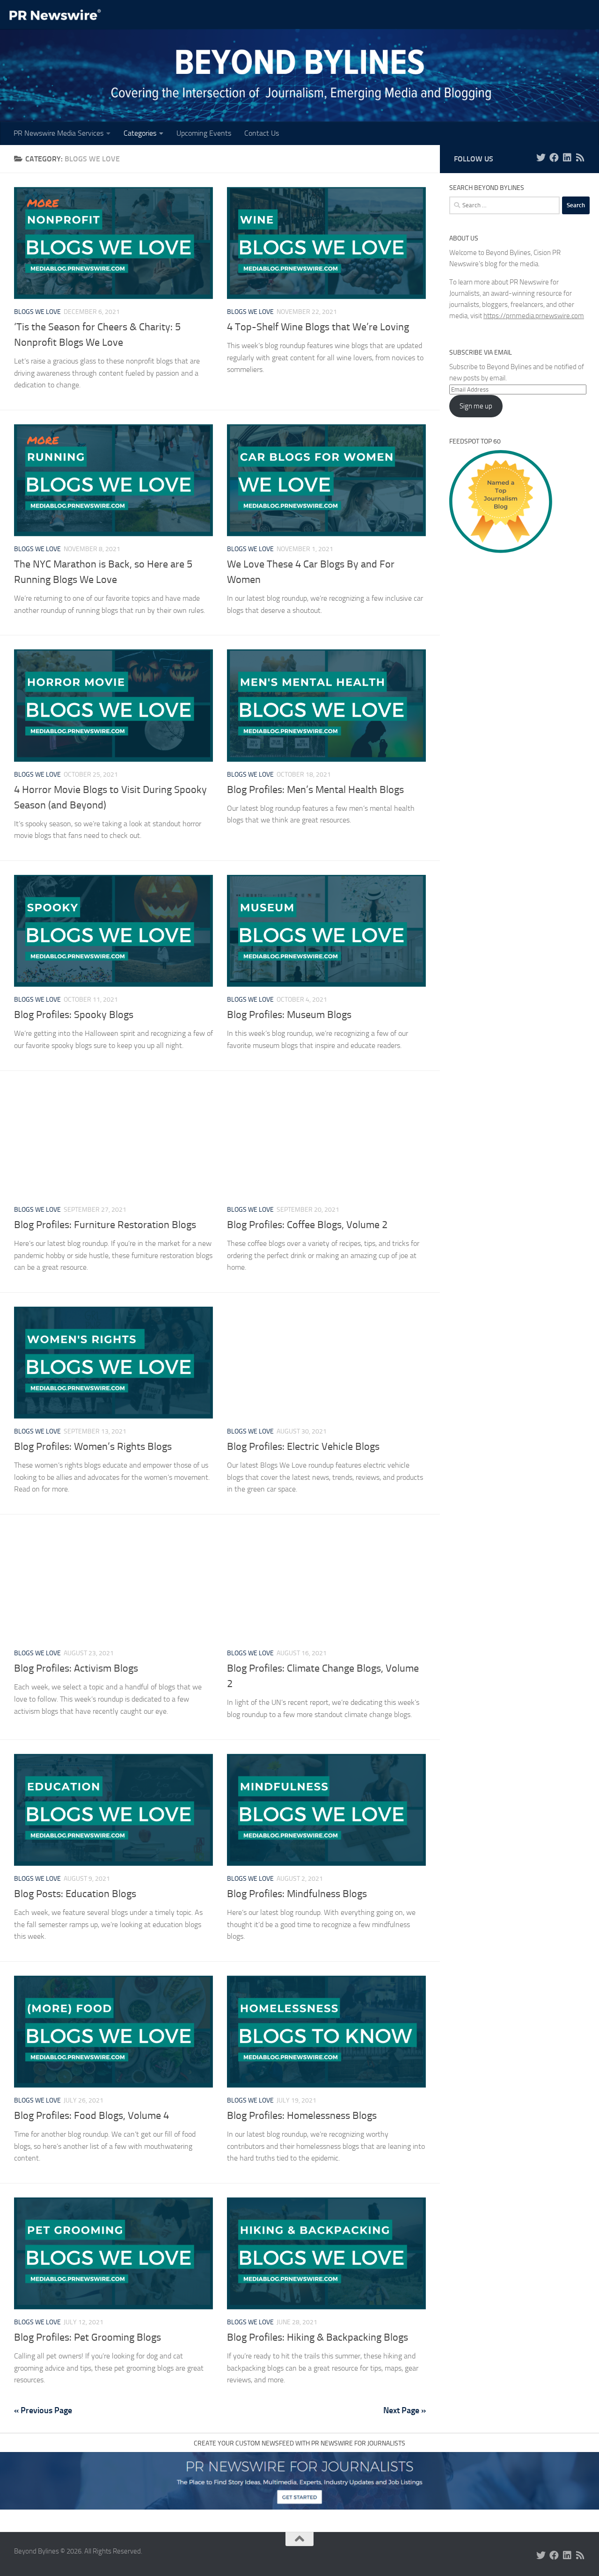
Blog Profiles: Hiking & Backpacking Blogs (318, 2337)
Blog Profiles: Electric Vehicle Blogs (303, 1447)
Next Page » (405, 2410)
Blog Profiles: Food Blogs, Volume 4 (91, 2116)
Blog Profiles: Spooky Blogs (74, 1015)
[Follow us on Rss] (580, 158)
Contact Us (262, 133)
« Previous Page (43, 2410)
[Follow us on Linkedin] (567, 158)
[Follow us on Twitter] (541, 158)
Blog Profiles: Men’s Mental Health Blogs (315, 790)
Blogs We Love (37, 312)
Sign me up (476, 406)
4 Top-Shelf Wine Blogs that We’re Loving (318, 327)
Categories (140, 133)
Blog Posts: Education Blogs (75, 1894)
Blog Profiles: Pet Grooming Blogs (88, 2337)
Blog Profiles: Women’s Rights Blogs (93, 1447)
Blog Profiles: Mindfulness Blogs (297, 1894)
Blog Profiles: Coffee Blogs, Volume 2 (307, 1225)
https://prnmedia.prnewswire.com (534, 316)
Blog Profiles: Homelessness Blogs (302, 2116)
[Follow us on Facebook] (554, 158)
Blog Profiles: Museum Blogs (289, 1015)
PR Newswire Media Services (58, 133)
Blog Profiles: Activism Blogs (76, 1668)
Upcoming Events (204, 133)
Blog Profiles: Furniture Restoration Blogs (105, 1225)
